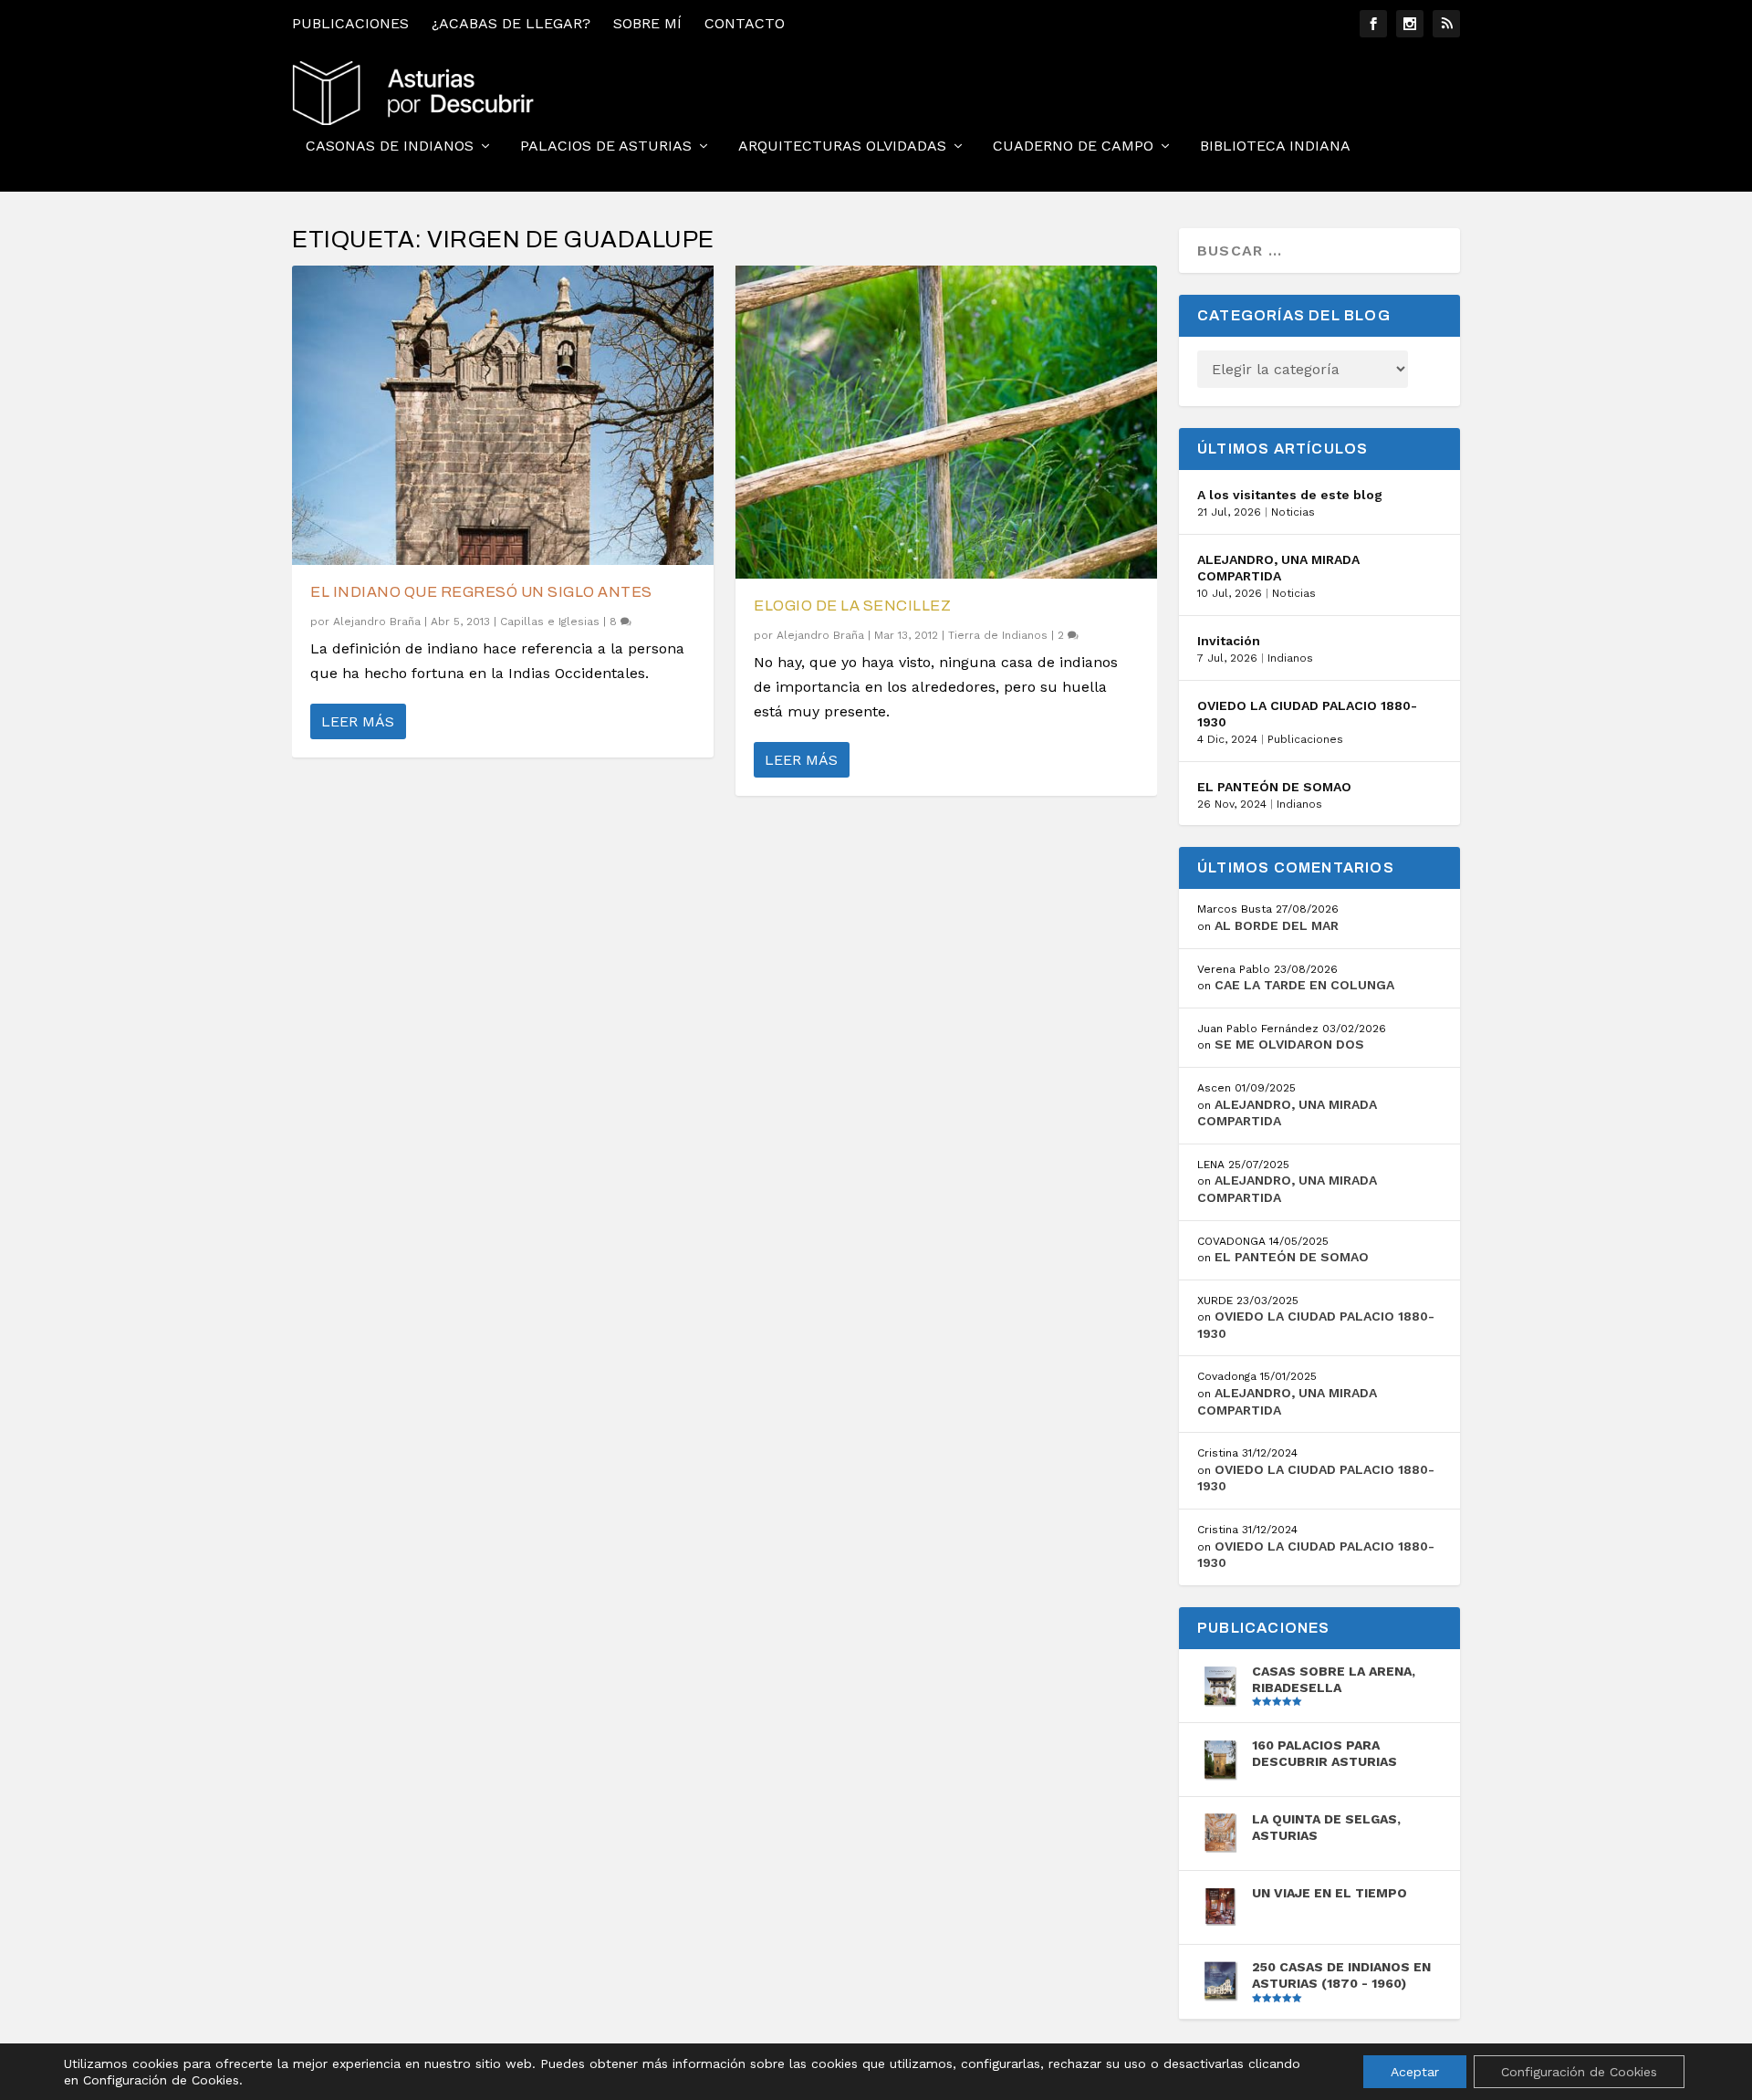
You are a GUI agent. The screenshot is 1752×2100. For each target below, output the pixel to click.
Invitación (1229, 641)
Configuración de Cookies (1579, 2072)
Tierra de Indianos (998, 635)
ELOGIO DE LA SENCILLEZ (852, 606)
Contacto (745, 23)
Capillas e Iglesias (550, 622)
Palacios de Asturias (606, 146)
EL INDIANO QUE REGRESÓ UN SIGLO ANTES (481, 592)
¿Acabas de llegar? (511, 23)
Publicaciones (350, 23)
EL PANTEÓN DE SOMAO (1274, 787)
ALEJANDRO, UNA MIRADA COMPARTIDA (1278, 568)
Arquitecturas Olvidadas (842, 146)
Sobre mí (647, 23)
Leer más (358, 721)
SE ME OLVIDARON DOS (1289, 1044)
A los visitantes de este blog (1290, 495)
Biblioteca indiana (1275, 146)
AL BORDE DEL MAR (1277, 925)
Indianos (1290, 658)
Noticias (1293, 512)
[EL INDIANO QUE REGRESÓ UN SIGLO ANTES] (503, 415)
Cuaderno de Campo (1073, 146)
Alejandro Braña (377, 622)
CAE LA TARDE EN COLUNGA (1304, 985)
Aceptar (1415, 2072)
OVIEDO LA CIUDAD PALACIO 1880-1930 (1307, 714)
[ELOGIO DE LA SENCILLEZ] (946, 422)
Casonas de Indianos (390, 146)
